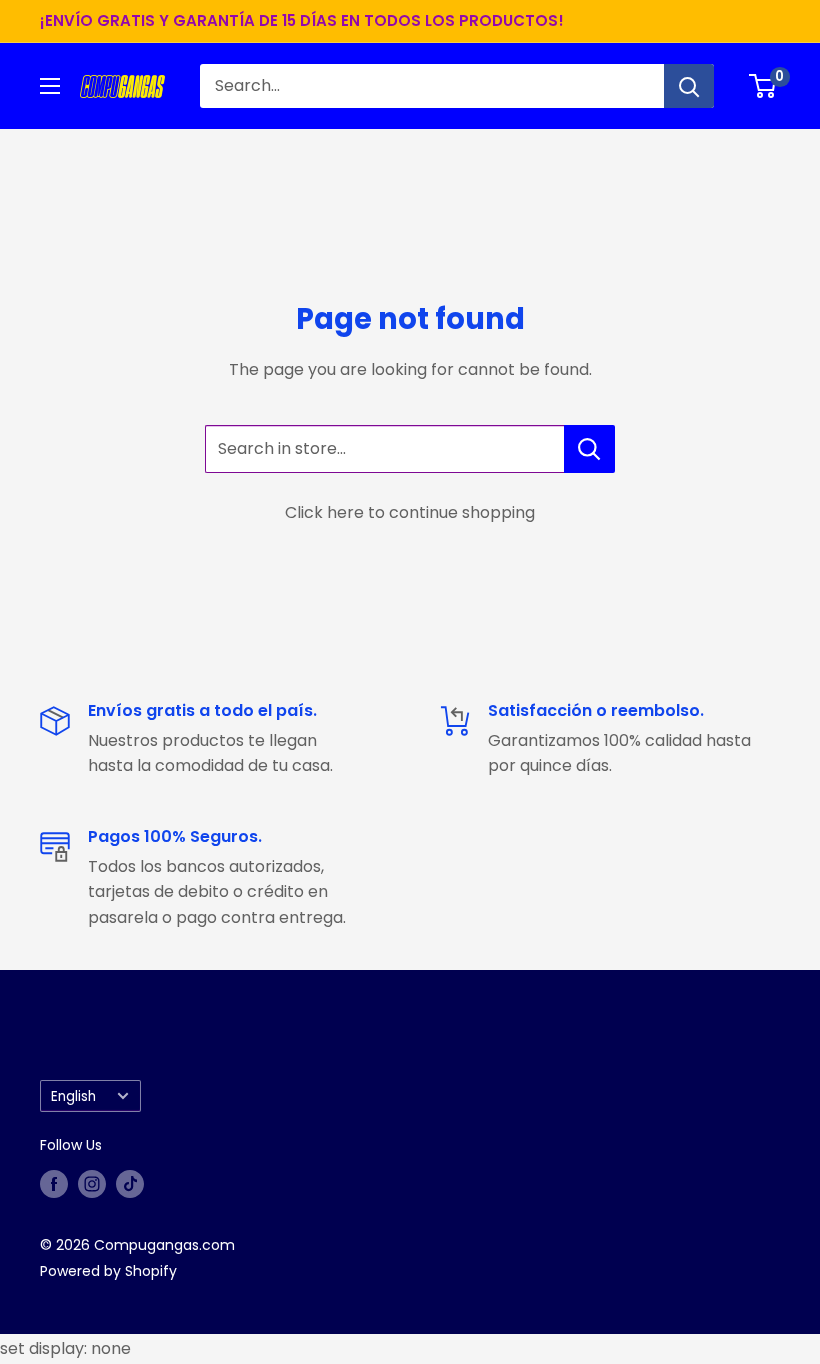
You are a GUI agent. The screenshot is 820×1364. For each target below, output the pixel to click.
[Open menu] (50, 86)
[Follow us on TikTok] (130, 1184)
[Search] (689, 86)
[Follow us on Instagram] (92, 1184)
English (73, 1096)
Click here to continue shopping (410, 512)
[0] (763, 86)
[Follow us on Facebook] (54, 1184)
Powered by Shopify (108, 1271)
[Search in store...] (589, 449)
